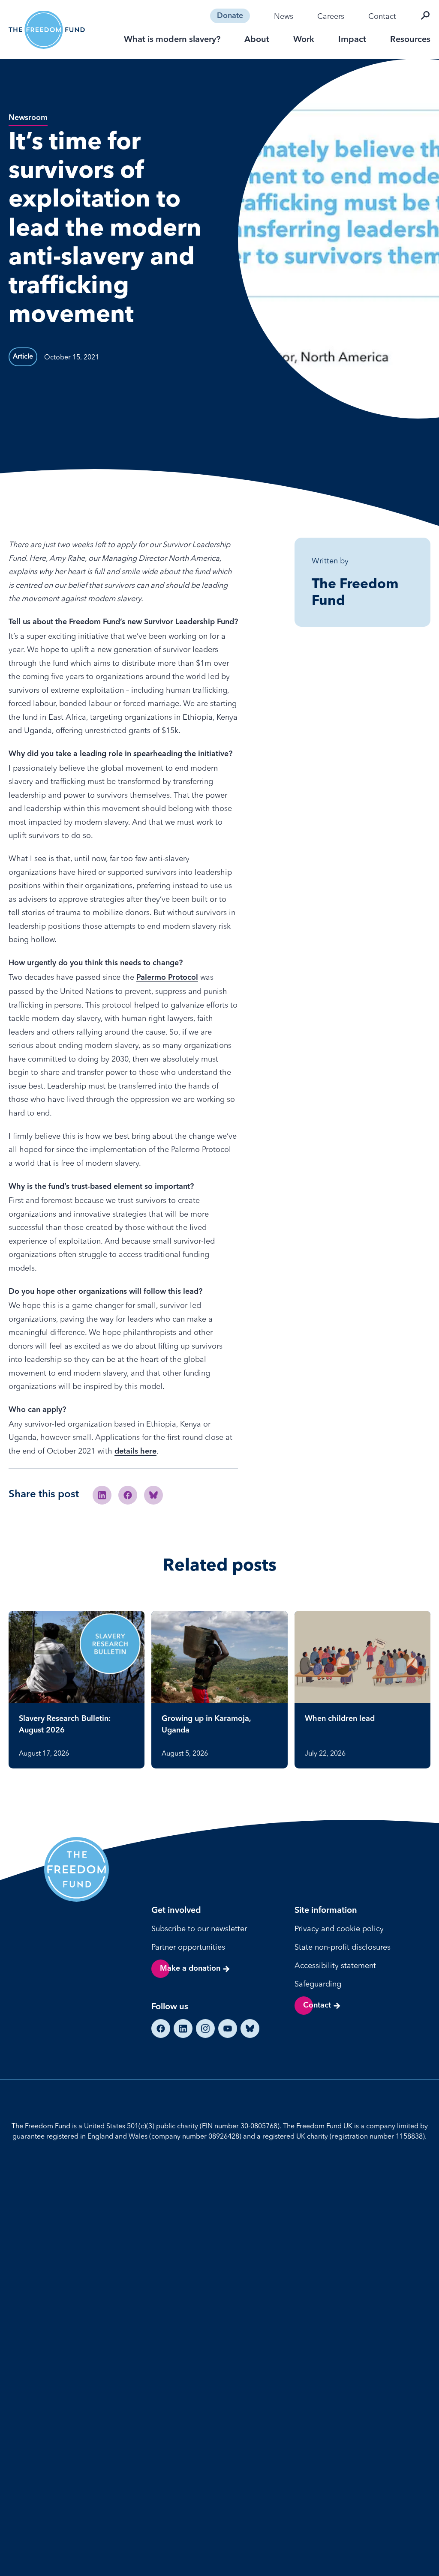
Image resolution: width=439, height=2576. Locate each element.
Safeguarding (318, 1984)
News (284, 16)
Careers (331, 16)
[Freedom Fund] (47, 30)
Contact (382, 16)
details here (135, 1451)
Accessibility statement (335, 1965)
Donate (230, 16)
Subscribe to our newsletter (199, 1928)
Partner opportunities (188, 1947)
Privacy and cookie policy (339, 1928)
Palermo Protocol (167, 978)
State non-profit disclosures (343, 1947)
